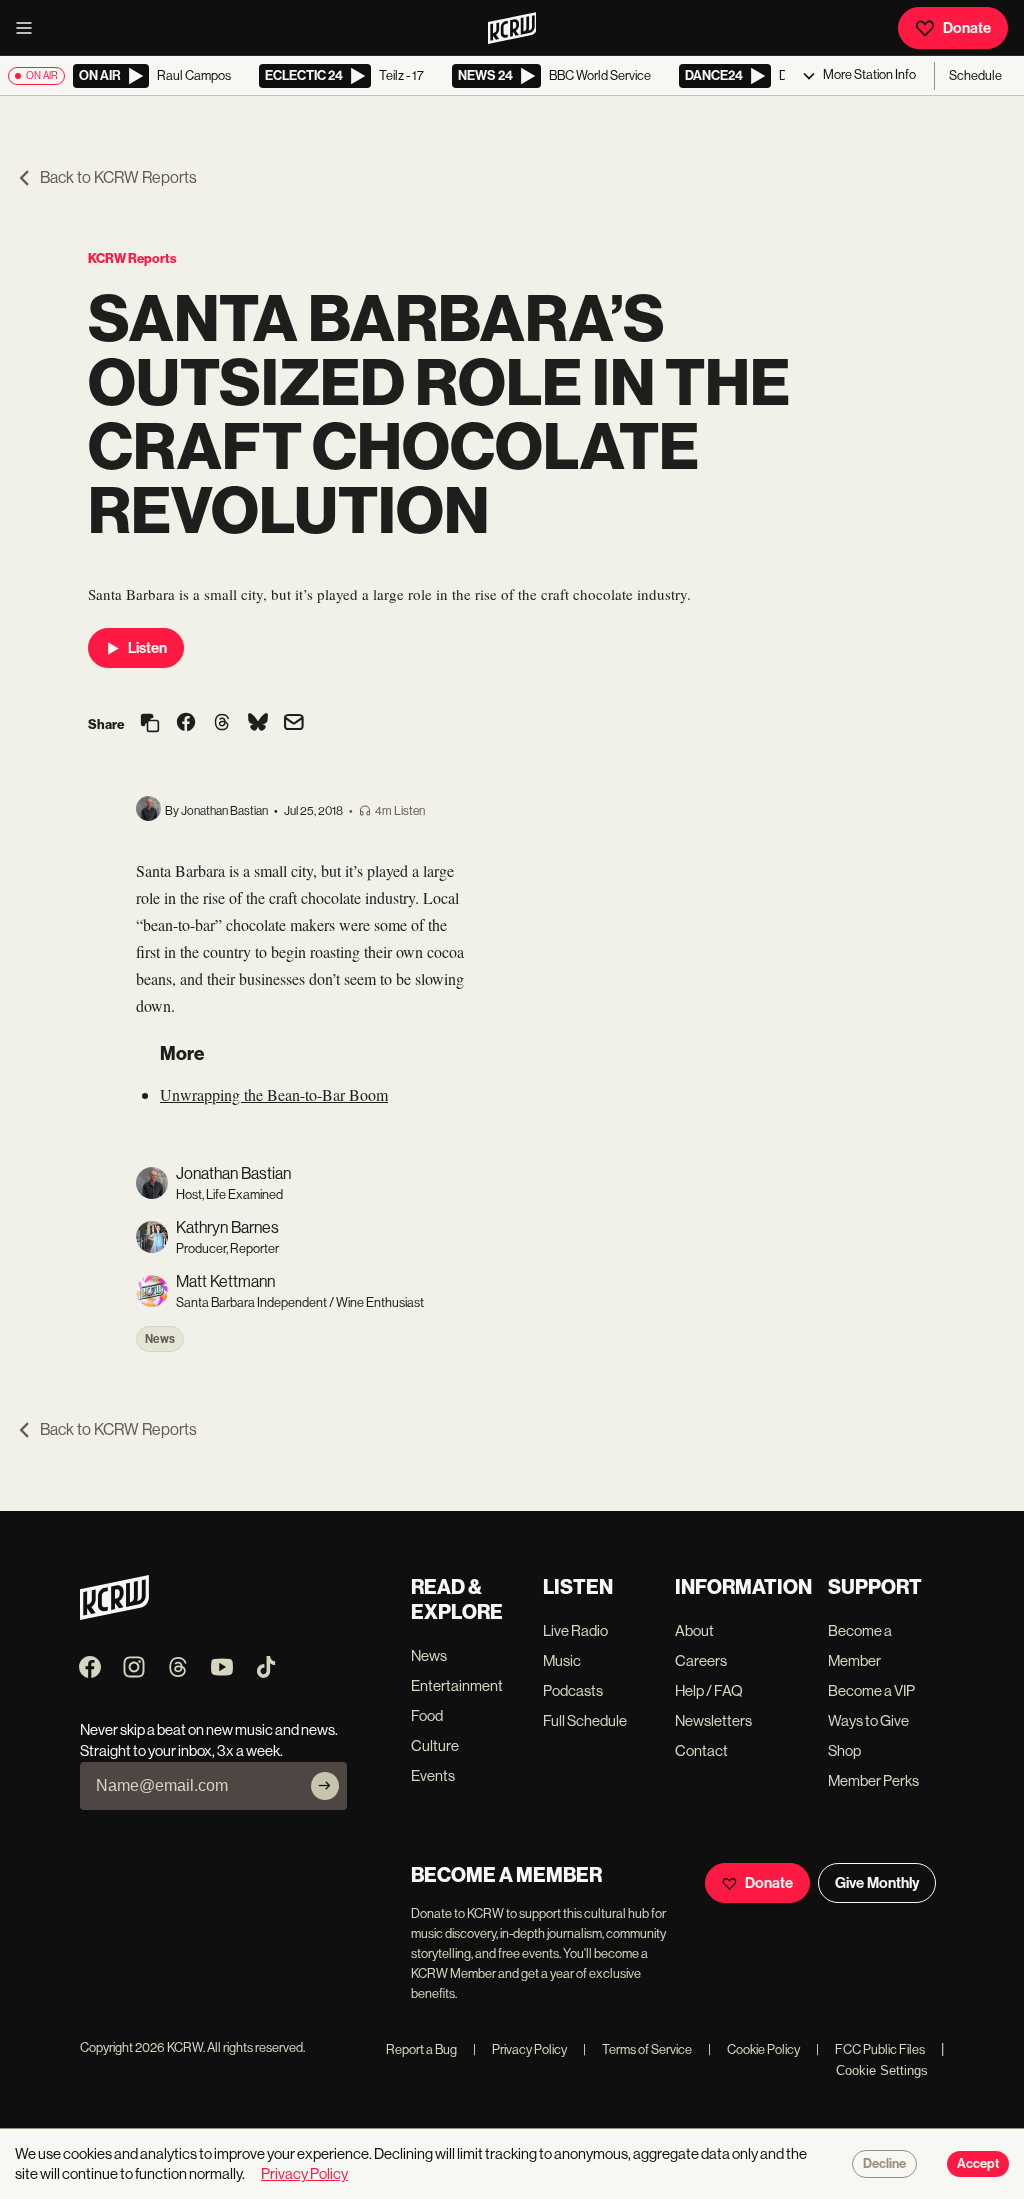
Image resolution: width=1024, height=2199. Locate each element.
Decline (884, 2164)
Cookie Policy (754, 2049)
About (694, 1630)
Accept (978, 2164)
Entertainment (457, 1685)
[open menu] (30, 28)
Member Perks (873, 1780)
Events (433, 1775)
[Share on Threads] (222, 724)
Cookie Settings (882, 2070)
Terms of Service (637, 2049)
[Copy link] (150, 724)
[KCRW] (114, 1614)
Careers (701, 1660)
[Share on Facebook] (186, 724)
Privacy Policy (520, 2049)
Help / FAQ (709, 1690)
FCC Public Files (870, 2049)
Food (427, 1715)
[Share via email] (294, 724)
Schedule (975, 75)
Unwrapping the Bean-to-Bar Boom (274, 1094)
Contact (701, 1750)
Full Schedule (585, 1720)
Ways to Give (868, 1720)
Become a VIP (871, 1690)
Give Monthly (877, 1883)
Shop (844, 1750)
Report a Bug (421, 2049)
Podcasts (573, 1690)
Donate (967, 28)
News (160, 1339)
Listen (147, 648)
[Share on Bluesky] (258, 724)
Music (562, 1660)
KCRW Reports (132, 258)
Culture (435, 1745)
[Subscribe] (325, 1786)
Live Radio (575, 1630)
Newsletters (713, 1720)
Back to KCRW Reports (118, 177)
